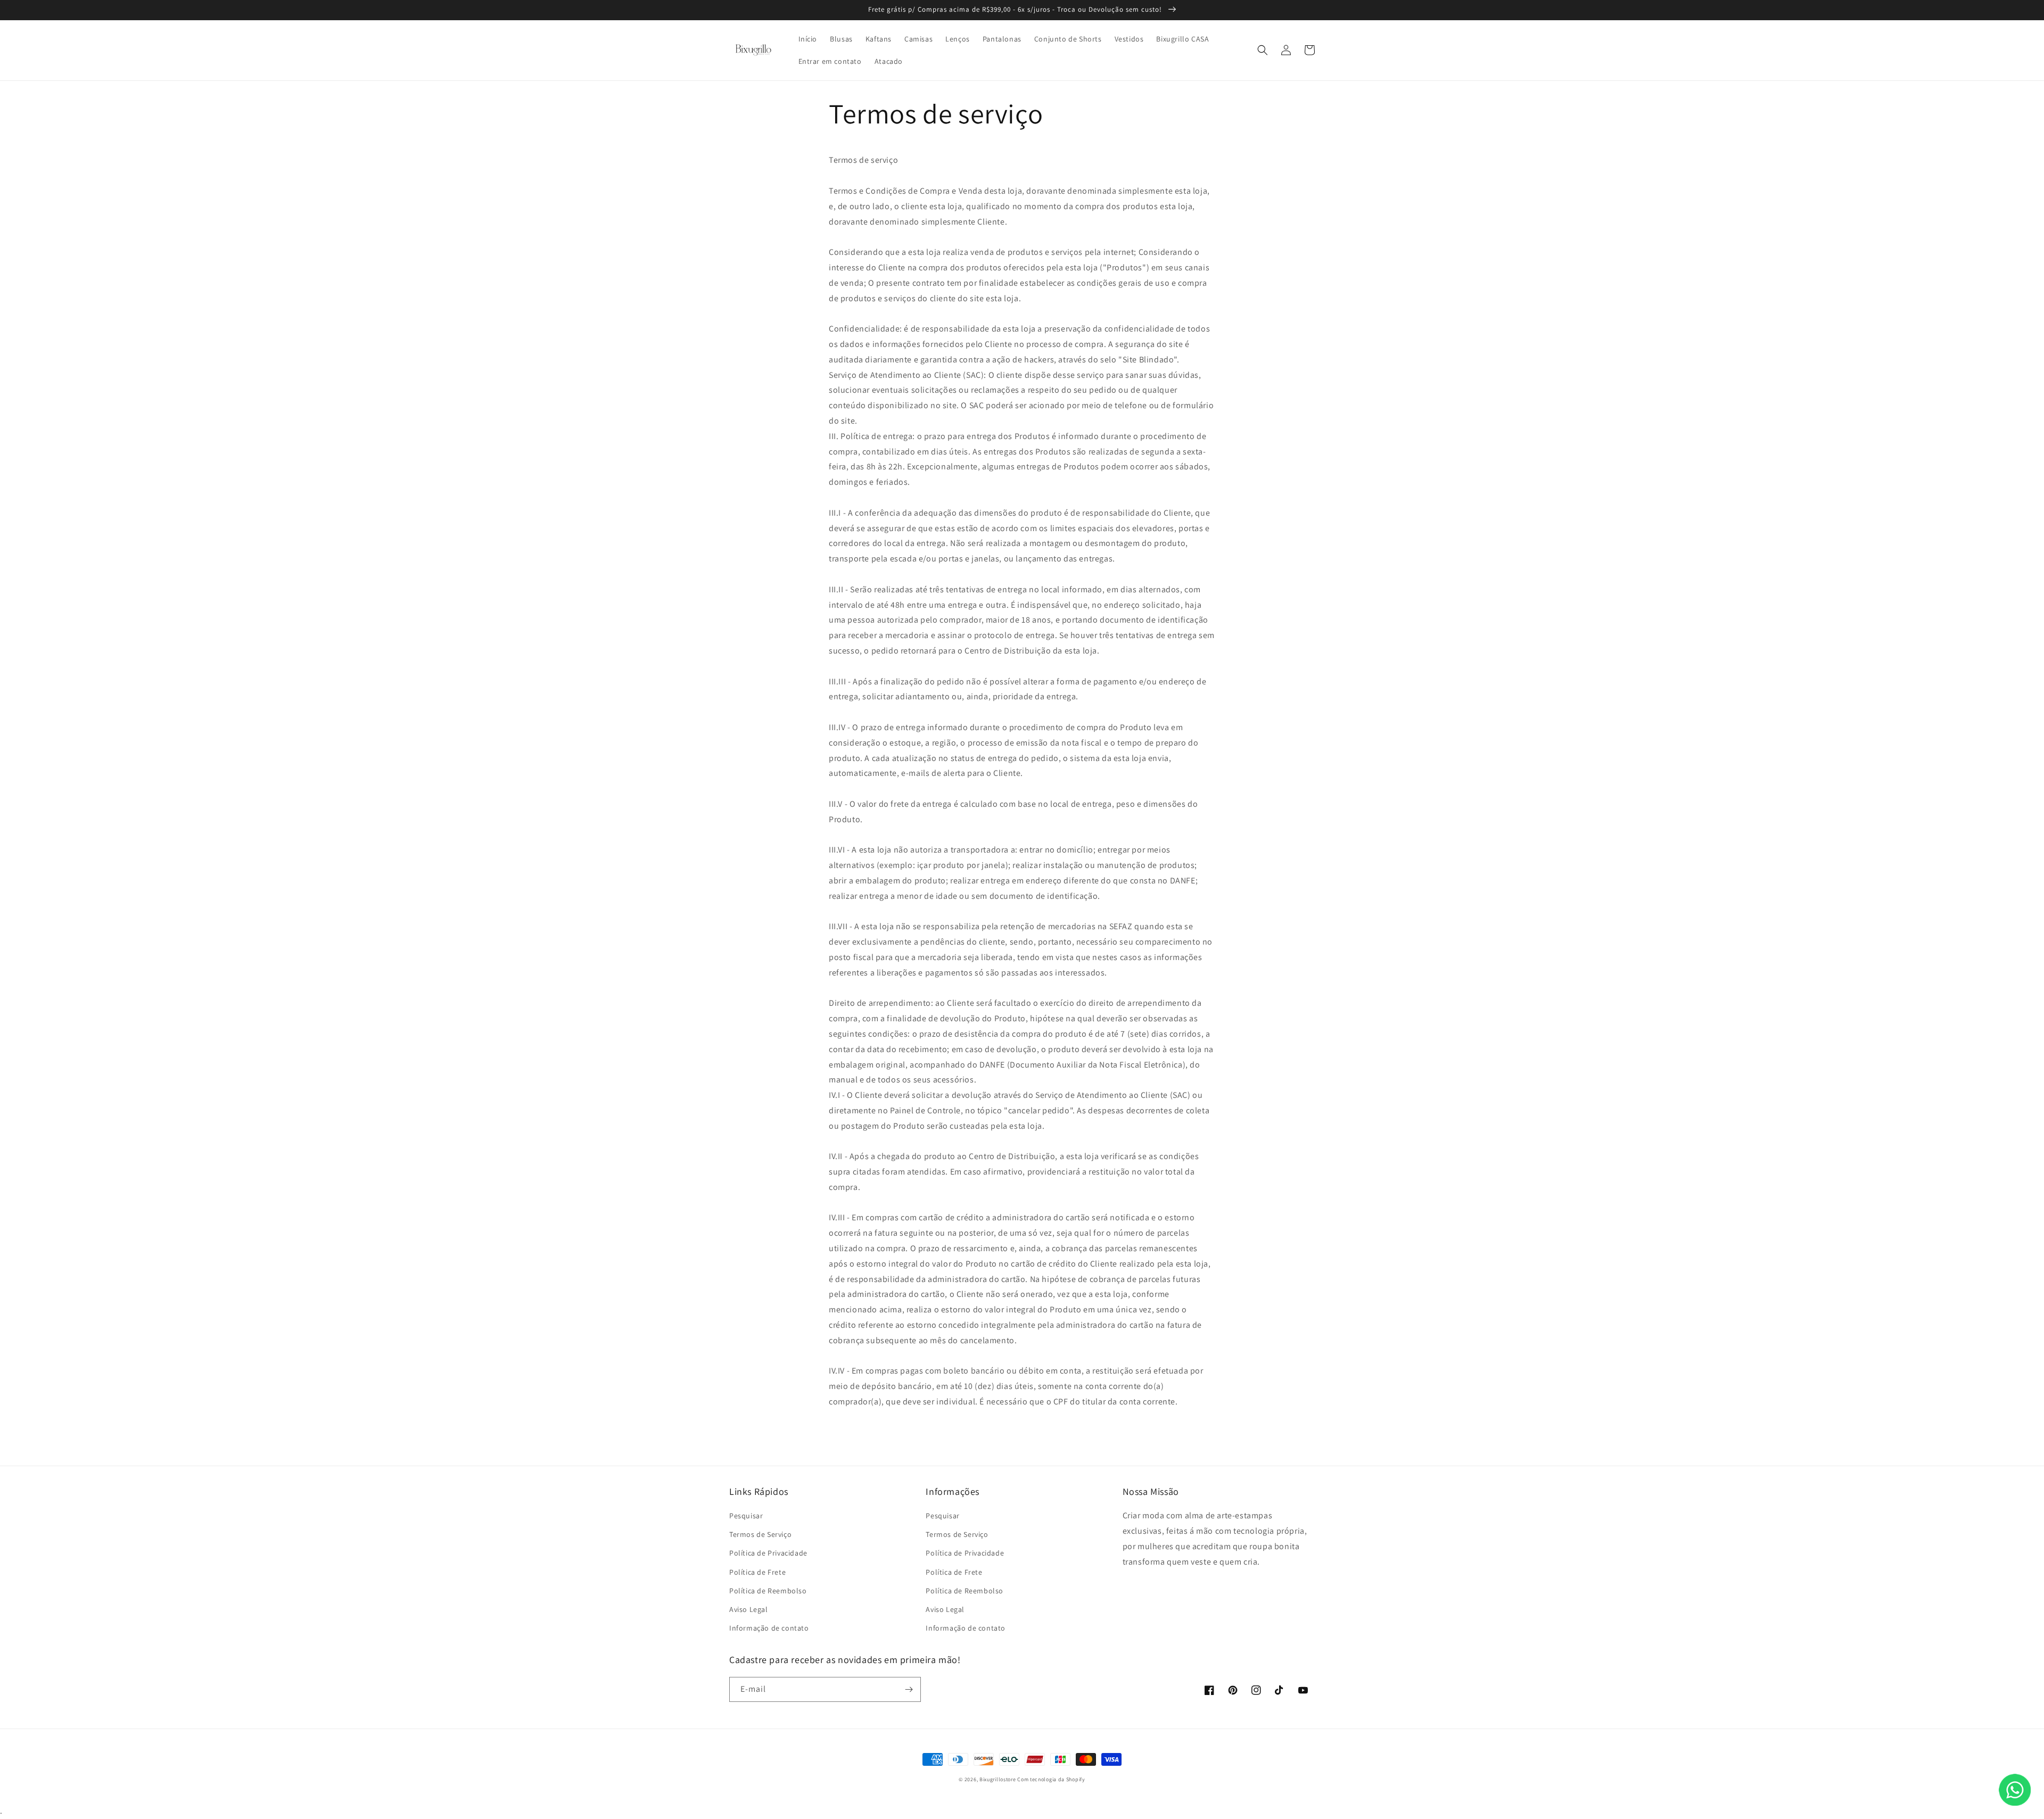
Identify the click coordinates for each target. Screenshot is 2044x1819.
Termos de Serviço (760, 1534)
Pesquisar (746, 1516)
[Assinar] (909, 1689)
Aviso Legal (749, 1609)
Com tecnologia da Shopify (1051, 1779)
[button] (1263, 50)
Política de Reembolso (768, 1591)
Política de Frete (757, 1572)
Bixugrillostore (998, 1779)
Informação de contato (769, 1628)
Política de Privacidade (768, 1553)
